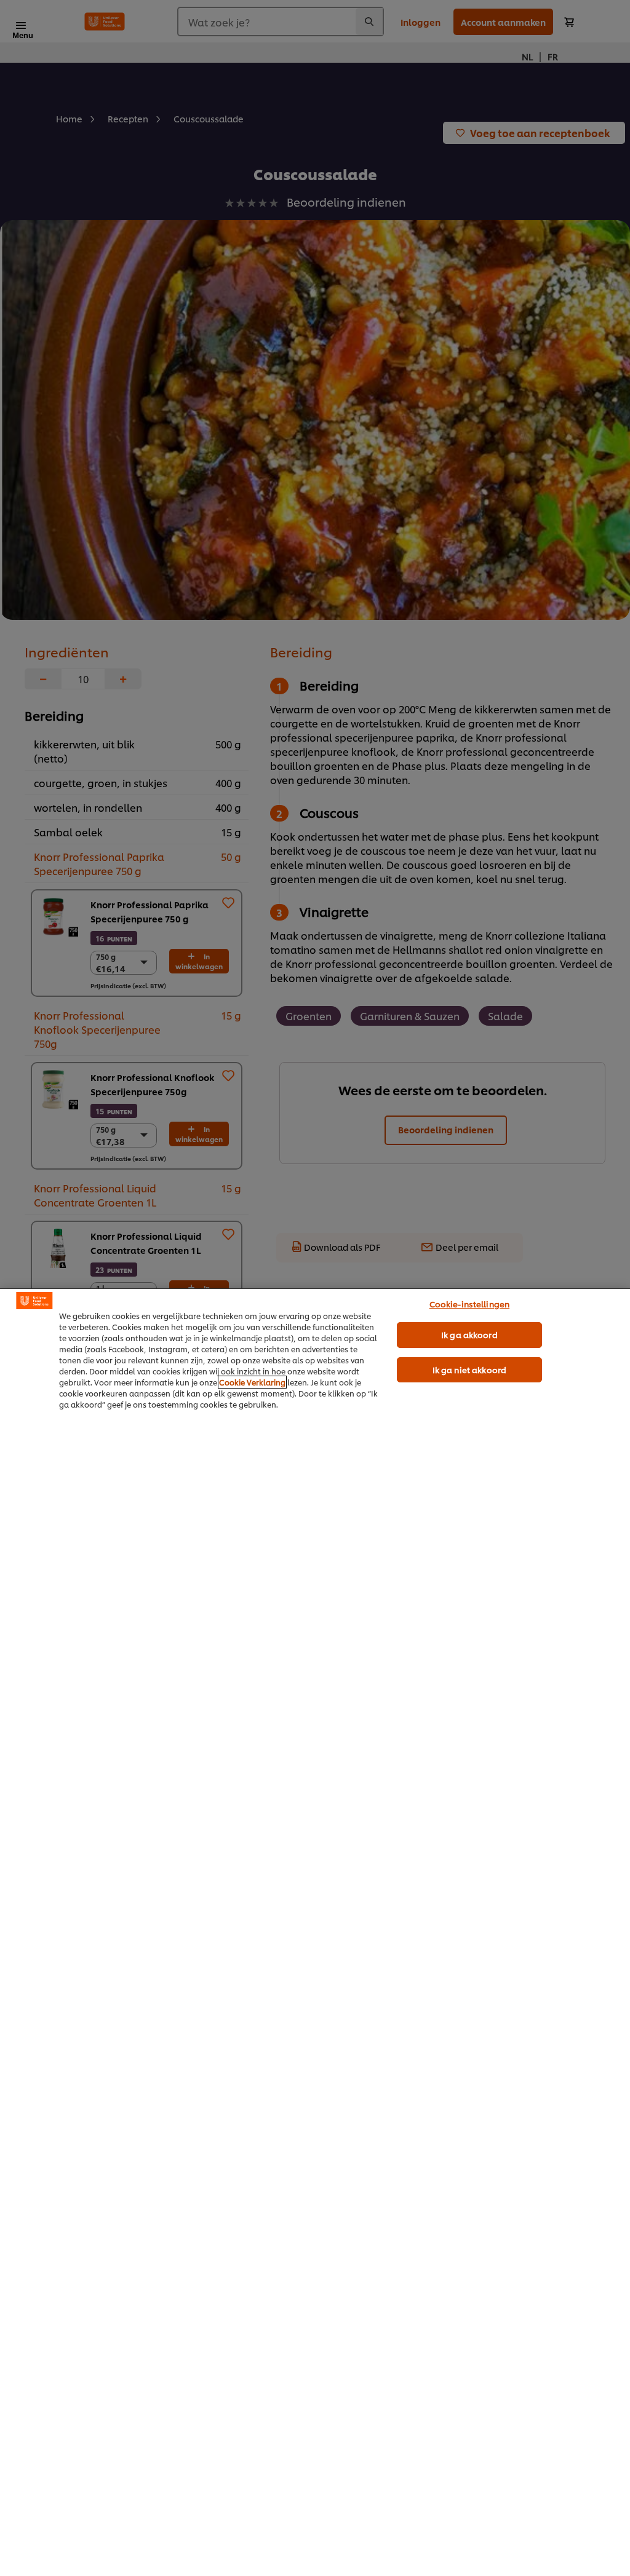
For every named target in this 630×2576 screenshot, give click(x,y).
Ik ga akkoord (469, 1334)
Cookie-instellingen (469, 1304)
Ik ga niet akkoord (469, 1369)
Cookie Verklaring (252, 1382)
